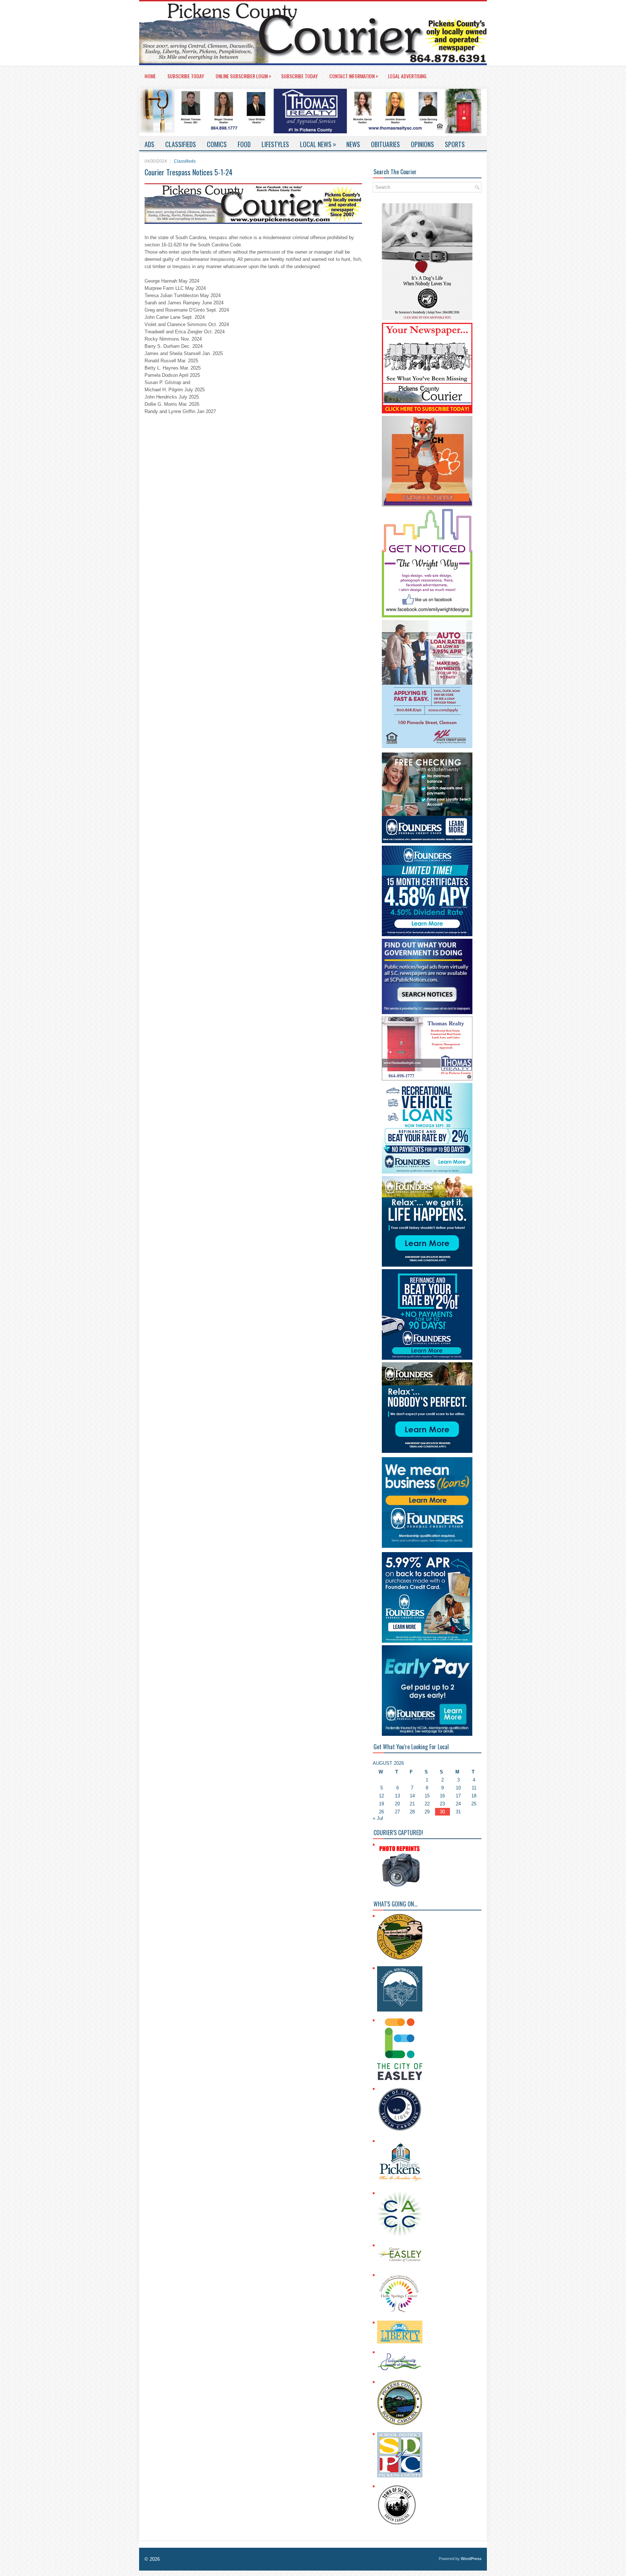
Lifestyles (275, 144)
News (353, 144)
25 (474, 1804)
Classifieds (181, 144)
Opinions (422, 144)
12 (381, 1796)
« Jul (378, 1818)
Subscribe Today (186, 76)
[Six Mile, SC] (397, 2524)
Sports (455, 144)
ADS (149, 144)
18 (474, 1796)
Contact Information (354, 76)
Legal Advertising (407, 76)
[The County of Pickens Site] (400, 2424)
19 (381, 1804)
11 (474, 1788)
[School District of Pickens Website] (400, 2476)
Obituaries (385, 144)
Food (244, 144)
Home (150, 76)
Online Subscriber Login (243, 76)
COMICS (217, 144)
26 (381, 1812)
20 (397, 1804)
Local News (318, 144)
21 (412, 1804)
